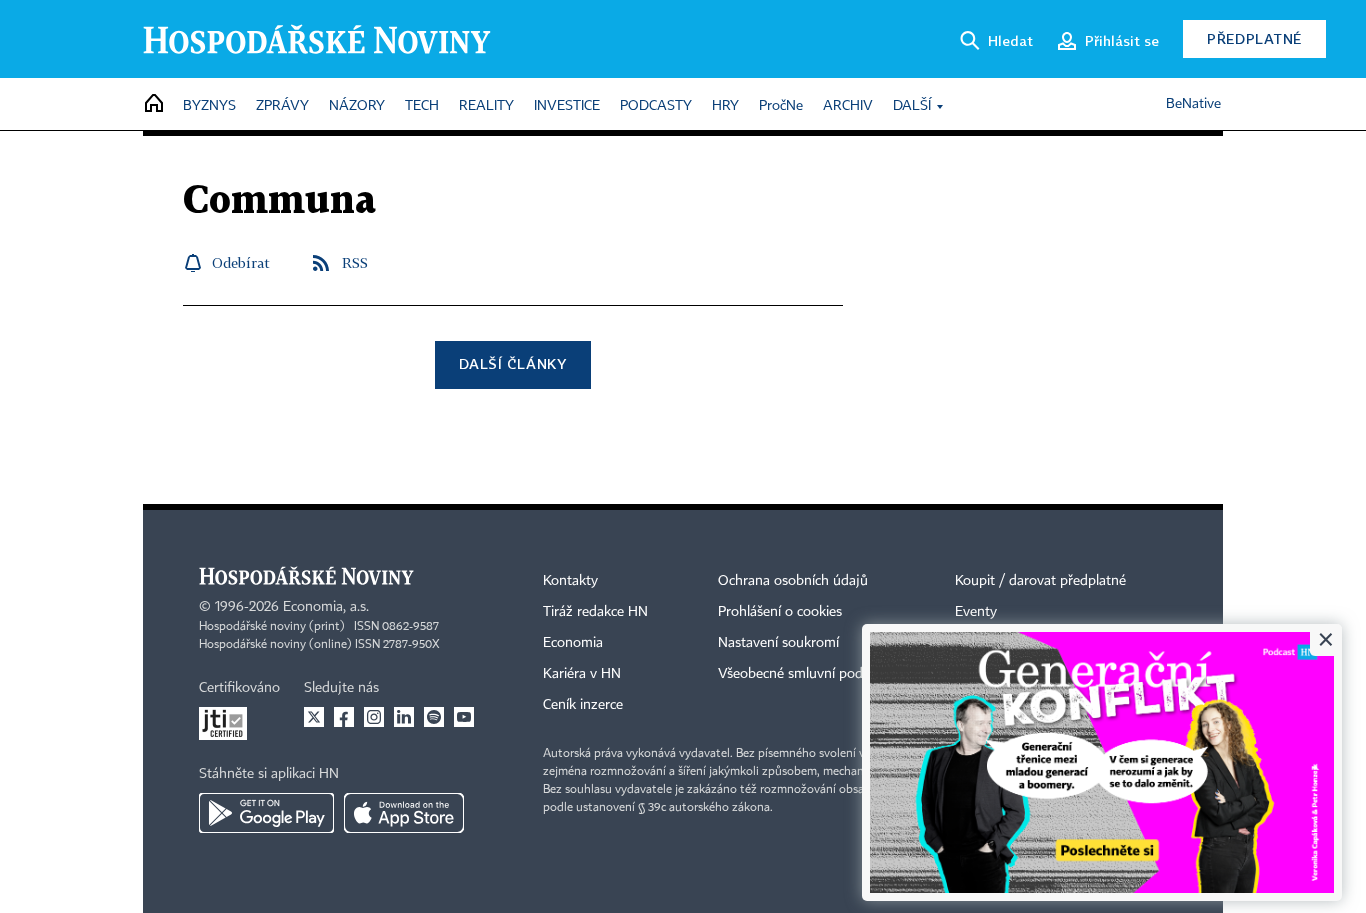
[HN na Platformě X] (314, 717)
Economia (573, 643)
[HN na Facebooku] (344, 717)
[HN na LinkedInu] (404, 717)
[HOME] (154, 104)
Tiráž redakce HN (595, 612)
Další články (512, 363)
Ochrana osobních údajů (793, 581)
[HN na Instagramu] (374, 717)
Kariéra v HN (582, 674)
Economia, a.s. (326, 607)
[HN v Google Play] (266, 813)
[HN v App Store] (404, 813)
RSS (355, 262)
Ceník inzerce (583, 705)
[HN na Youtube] (464, 717)
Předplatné (1254, 38)
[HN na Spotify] (434, 717)
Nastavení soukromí (778, 643)
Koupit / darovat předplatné (1040, 581)
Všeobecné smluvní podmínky (809, 674)
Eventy (976, 612)
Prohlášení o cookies (780, 612)
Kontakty (570, 581)
